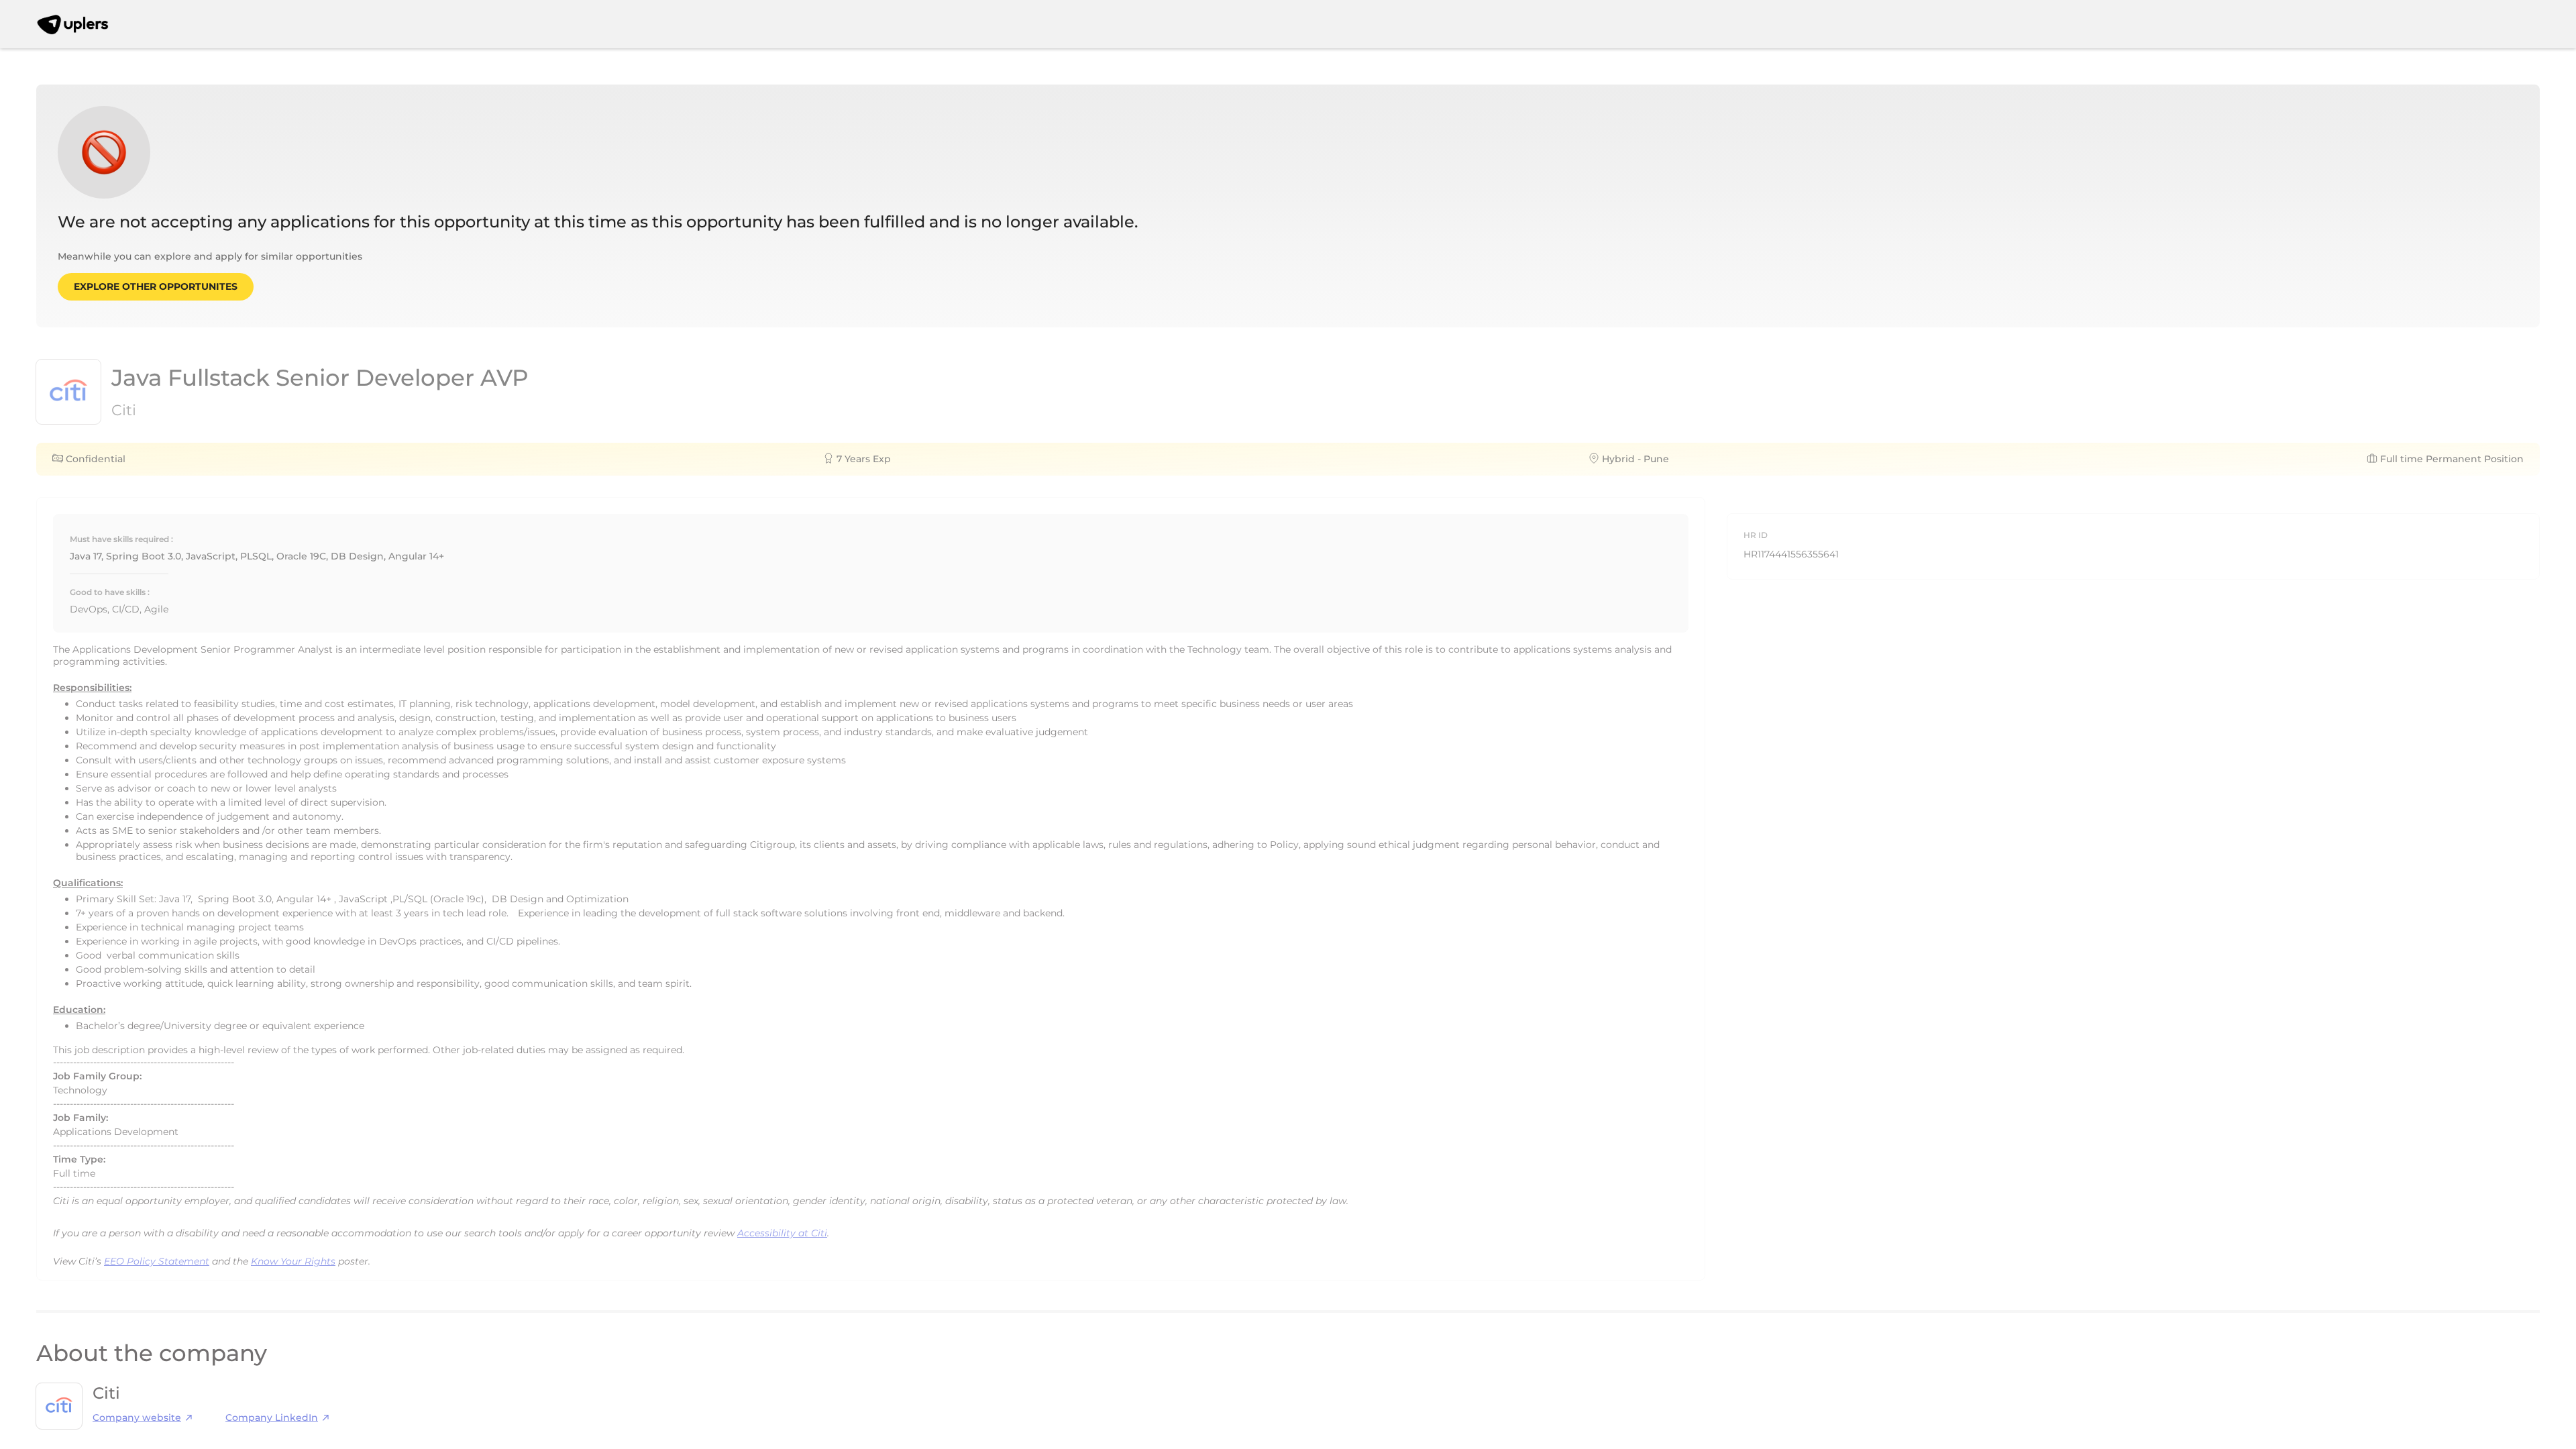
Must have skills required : (121, 539)
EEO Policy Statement (157, 1261)
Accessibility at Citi (782, 1233)
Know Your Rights (293, 1261)
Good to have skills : (110, 592)
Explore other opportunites (156, 286)
